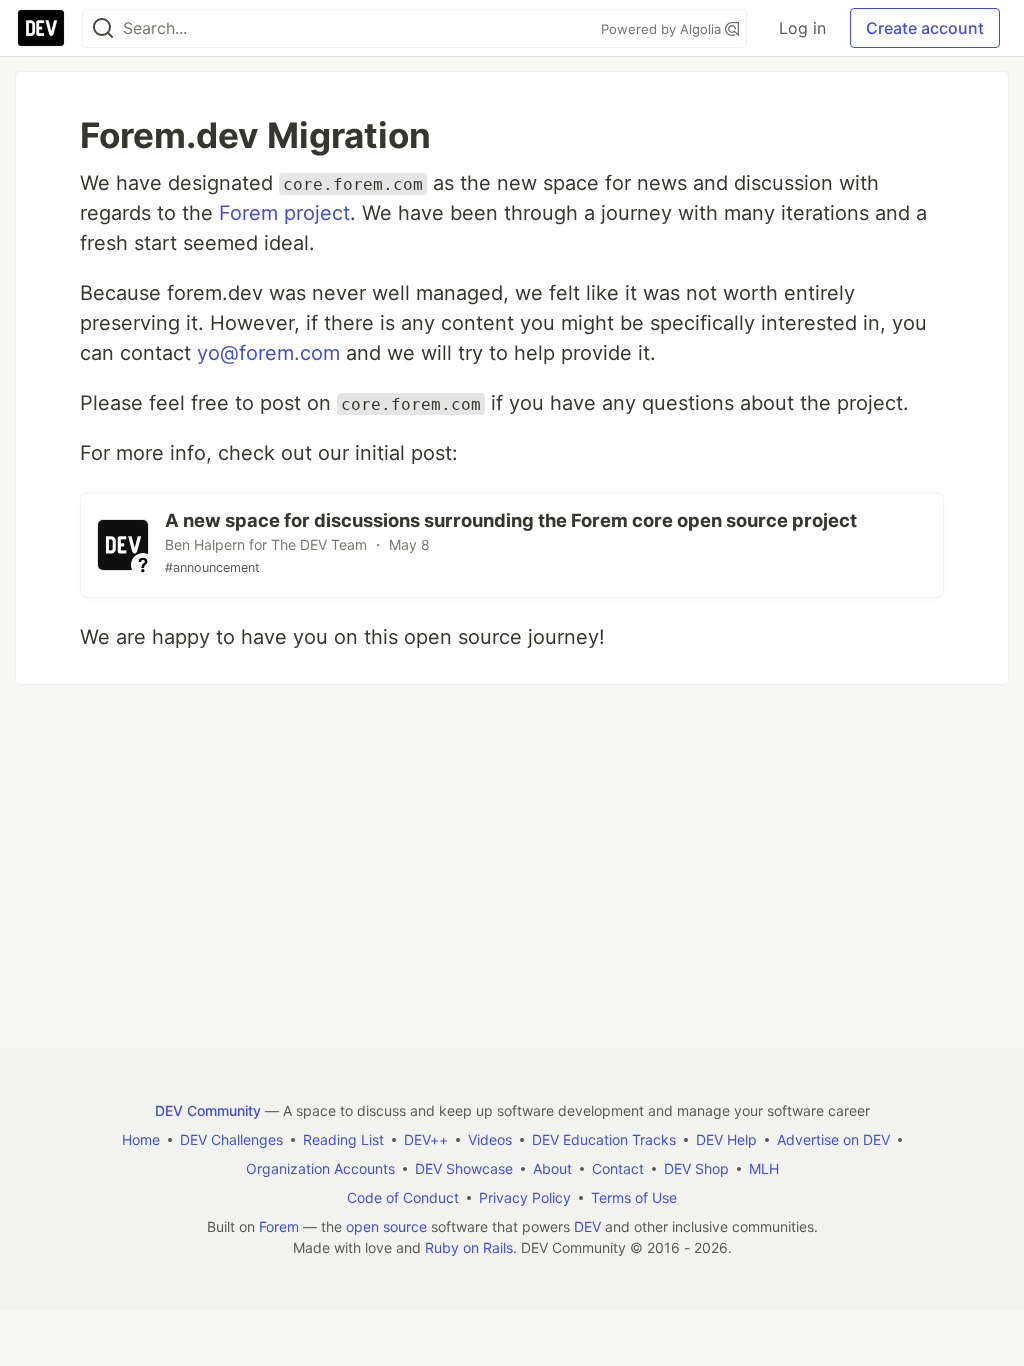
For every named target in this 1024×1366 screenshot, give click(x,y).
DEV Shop (696, 1168)
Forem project (284, 213)
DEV (587, 1226)
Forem (279, 1226)
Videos (490, 1139)
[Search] (103, 28)
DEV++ (426, 1139)
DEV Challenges (231, 1139)
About (552, 1168)
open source (386, 1226)
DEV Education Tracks (604, 1139)
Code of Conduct (403, 1197)
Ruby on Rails (469, 1247)
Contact (618, 1168)
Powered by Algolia (663, 29)
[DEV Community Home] (41, 28)
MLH (764, 1168)
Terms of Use (634, 1197)
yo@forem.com (268, 353)
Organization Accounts (320, 1168)
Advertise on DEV (833, 1139)
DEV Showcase (464, 1168)
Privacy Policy (525, 1197)
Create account (925, 28)
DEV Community (208, 1110)
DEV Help (726, 1139)
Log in (802, 28)
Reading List (343, 1139)
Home (141, 1139)
